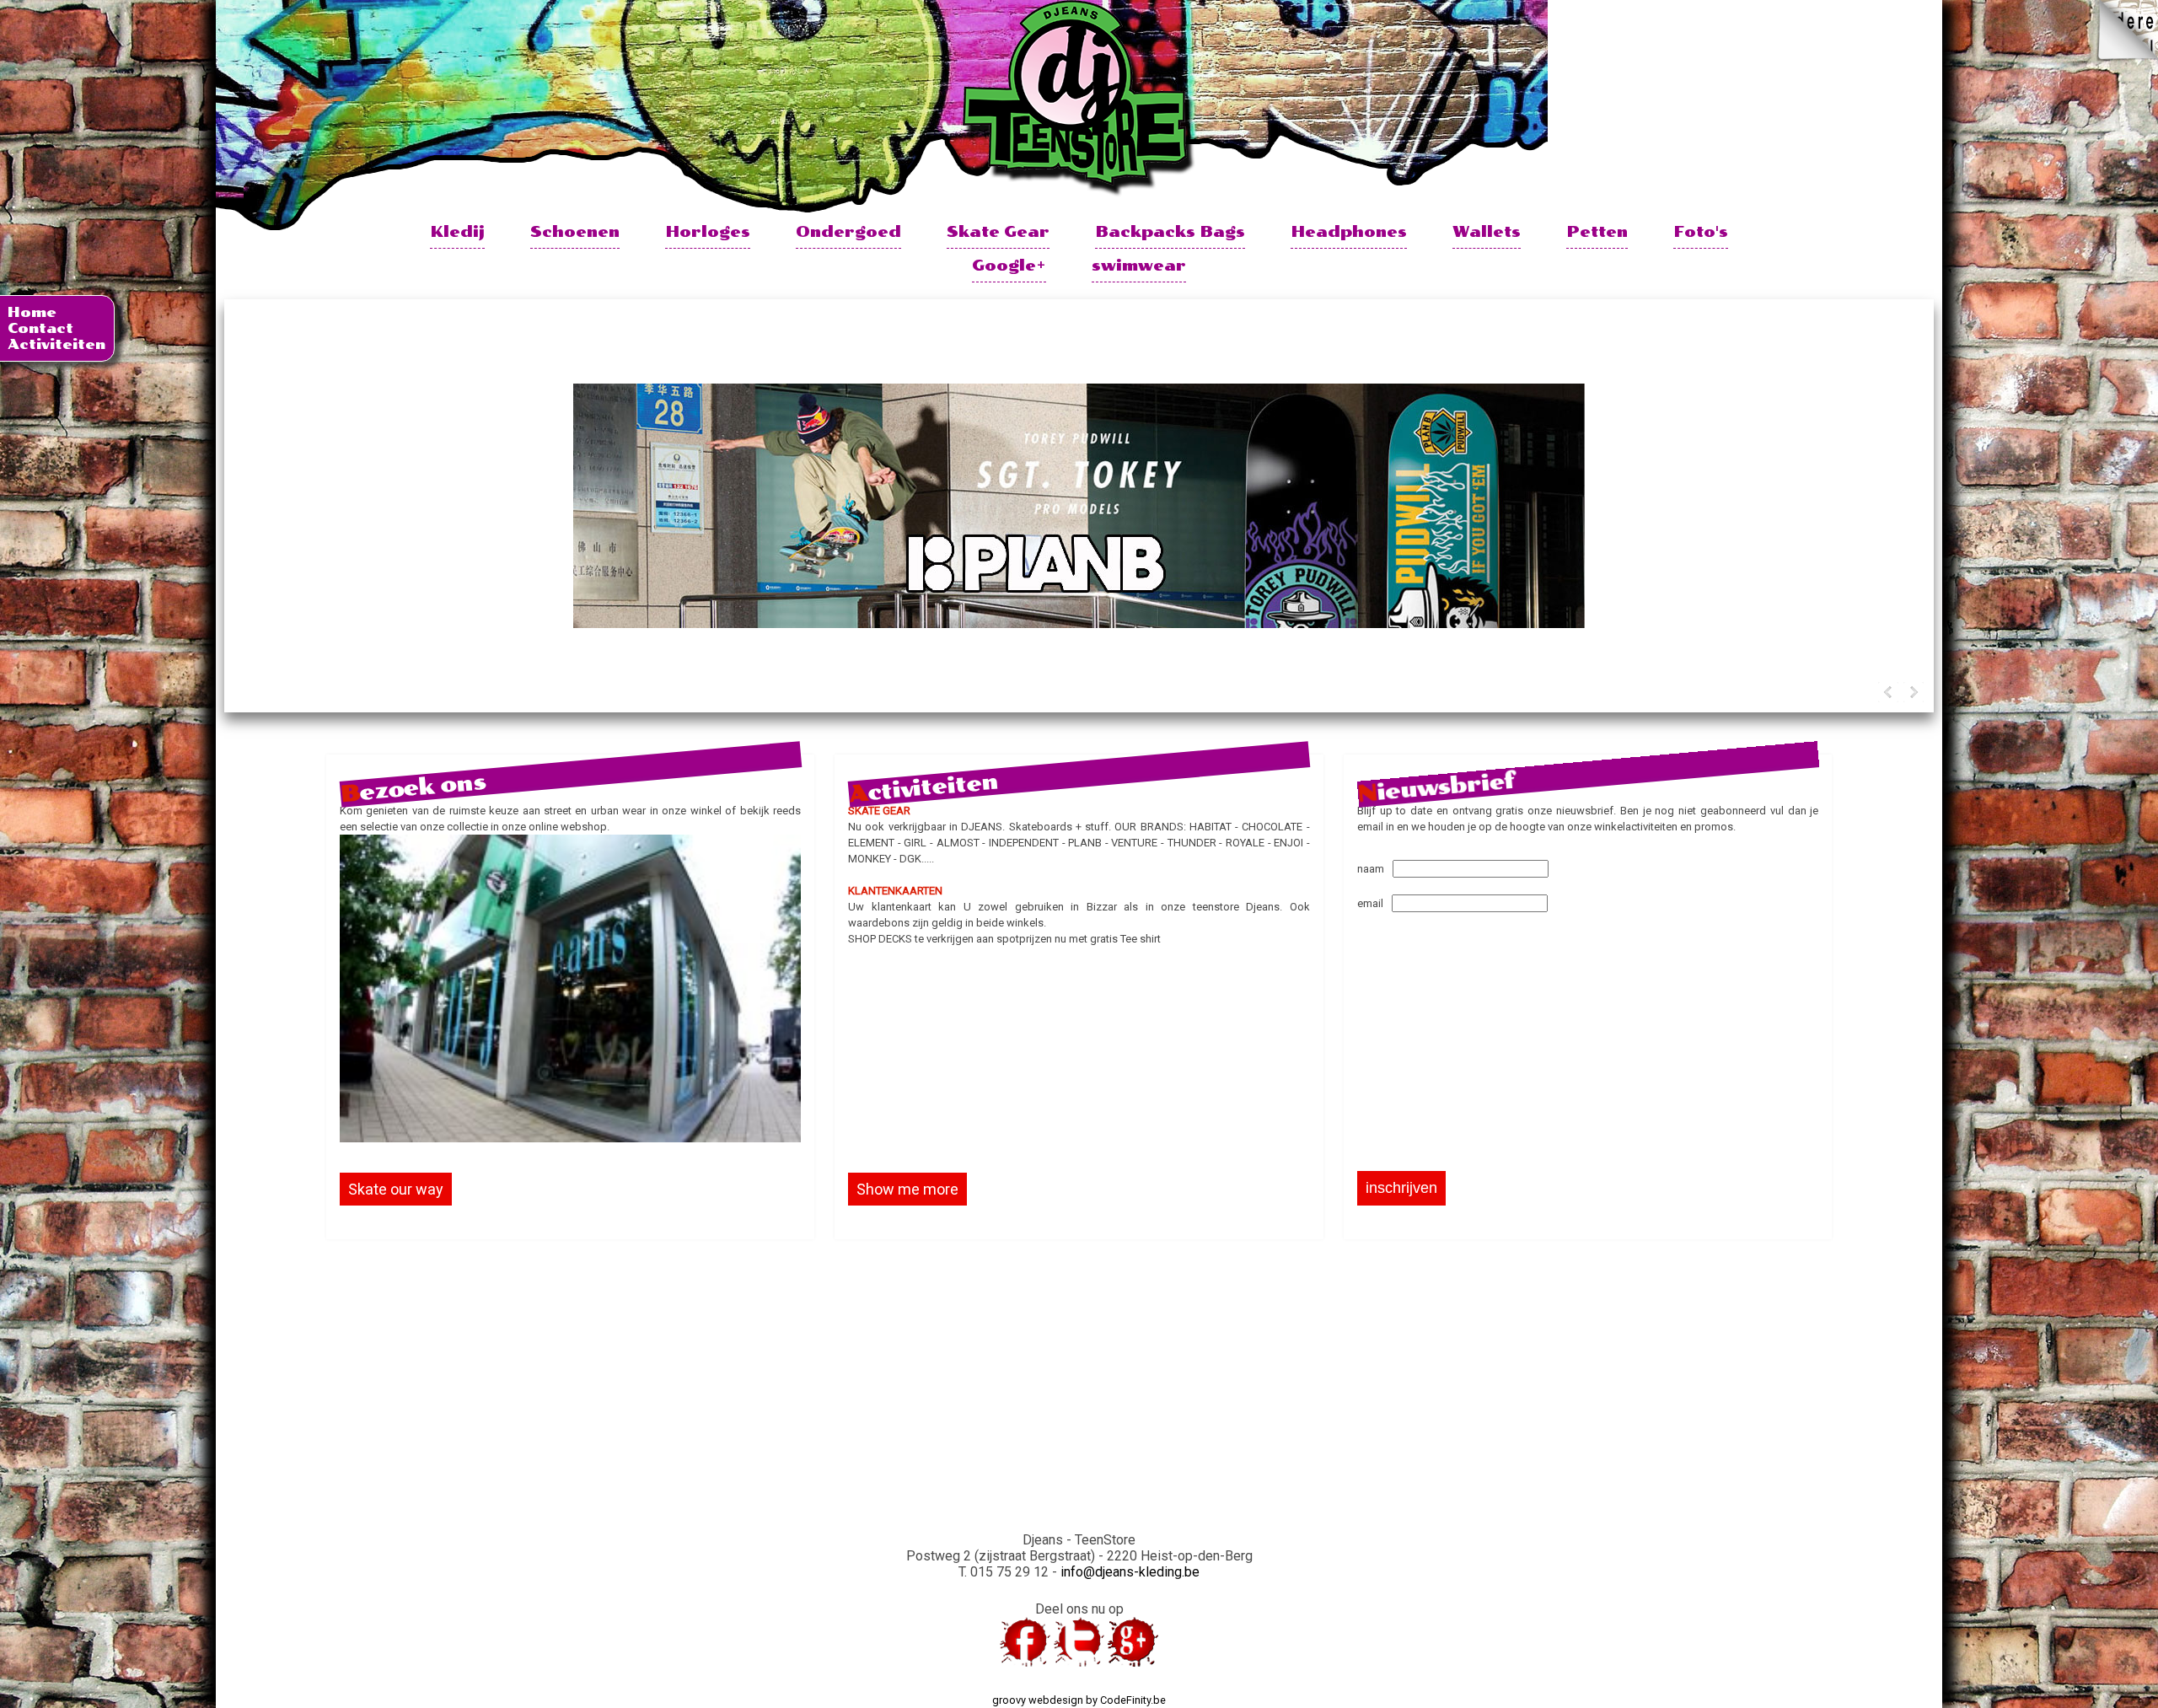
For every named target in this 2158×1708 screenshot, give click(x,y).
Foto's (1701, 231)
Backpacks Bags (1170, 231)
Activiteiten (56, 344)
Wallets (1487, 231)
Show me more (907, 1189)
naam (1371, 869)
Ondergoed (848, 231)
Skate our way (396, 1189)
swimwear (1139, 265)
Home (32, 312)
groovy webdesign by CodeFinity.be (1079, 1700)
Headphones (1349, 231)
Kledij (457, 231)
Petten (1597, 231)
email (1370, 903)
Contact (40, 328)
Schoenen (575, 231)
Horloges (708, 231)
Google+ (1009, 265)
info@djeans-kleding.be (1130, 1572)
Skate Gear (998, 231)
